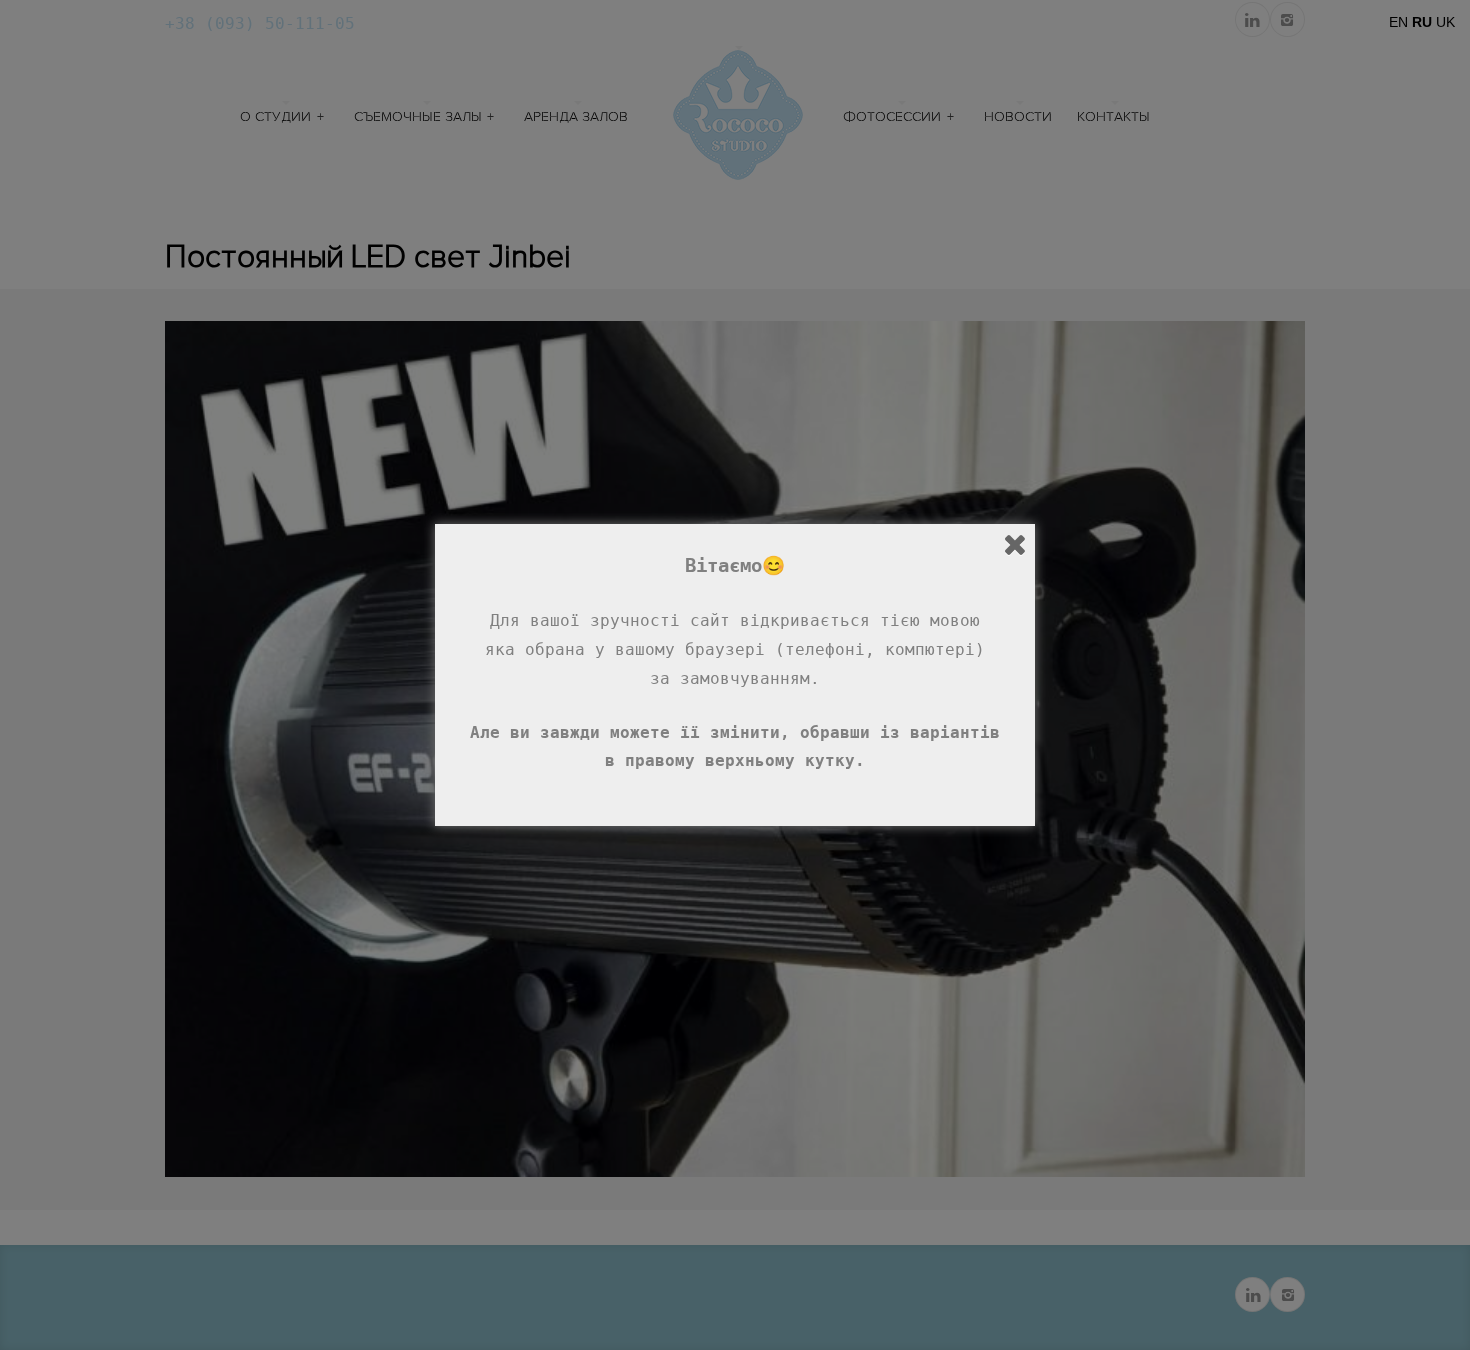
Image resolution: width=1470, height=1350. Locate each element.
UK (1445, 22)
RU (1422, 22)
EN (1398, 22)
